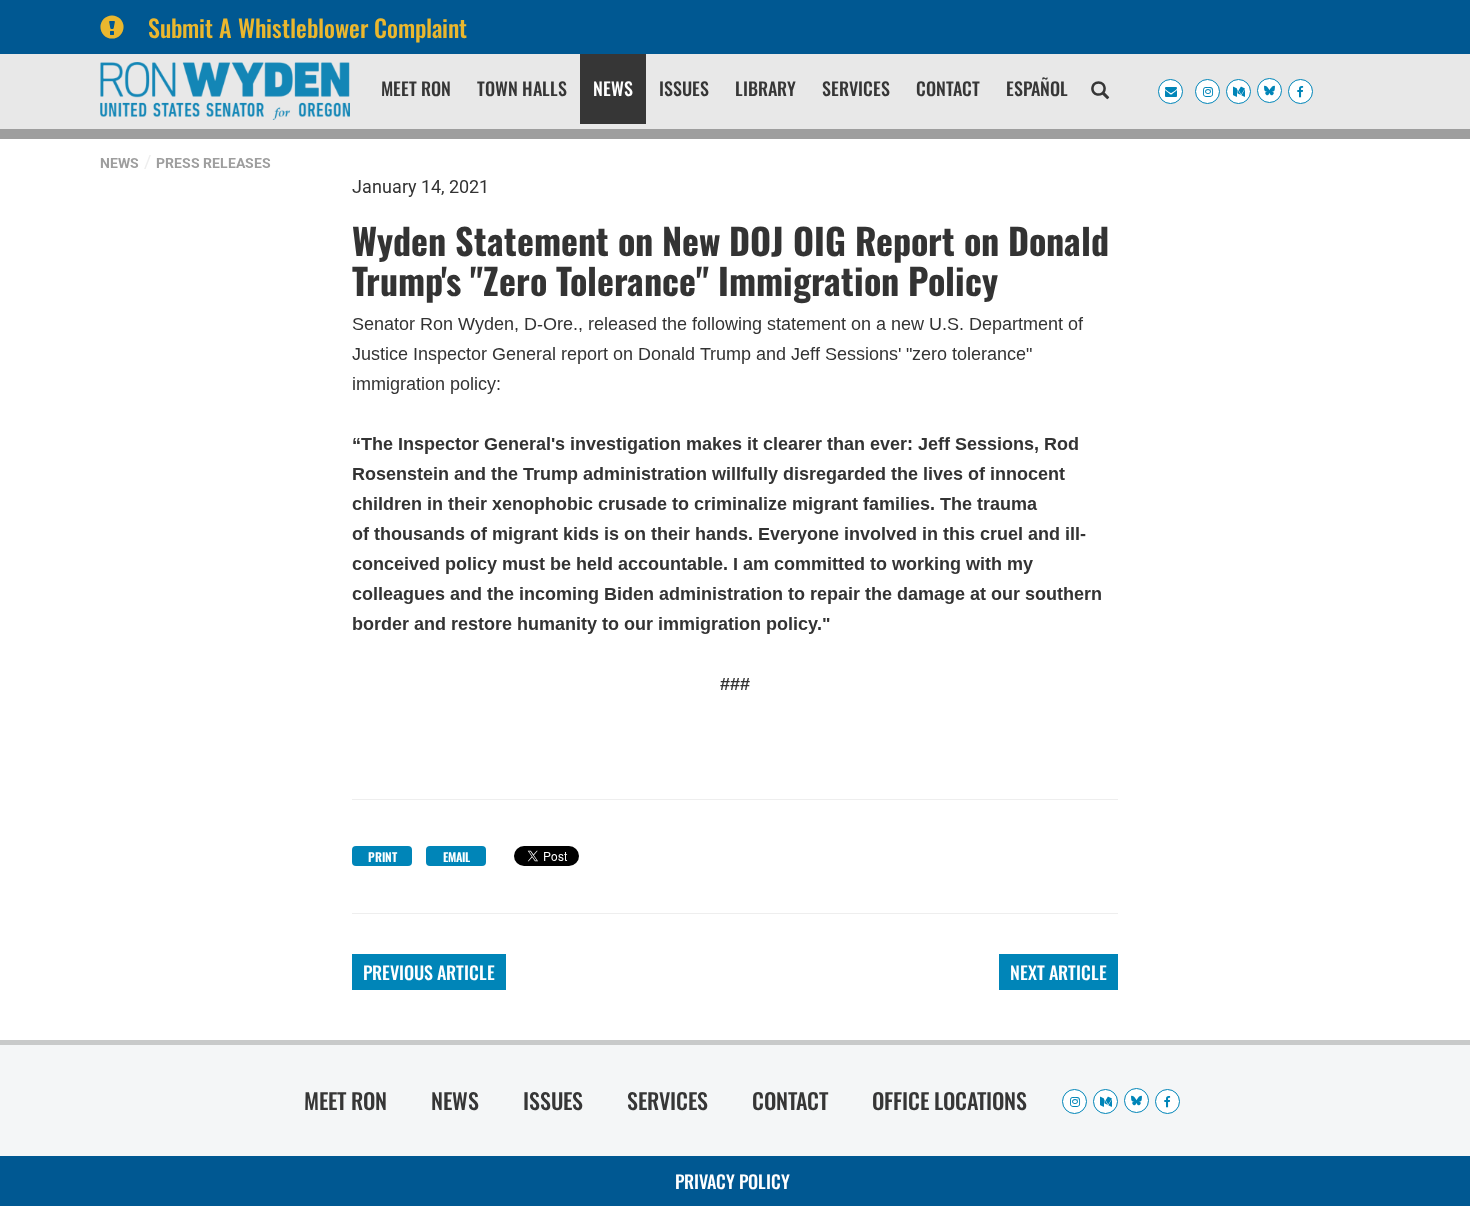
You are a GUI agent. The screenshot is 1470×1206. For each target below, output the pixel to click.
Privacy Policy (732, 1181)
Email (456, 856)
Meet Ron (416, 88)
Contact (948, 88)
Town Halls (522, 88)
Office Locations (949, 1100)
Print (382, 856)
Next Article (1058, 972)
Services (856, 88)
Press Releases (213, 163)
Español (1037, 88)
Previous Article (429, 972)
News (613, 88)
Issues (684, 88)
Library (765, 88)
